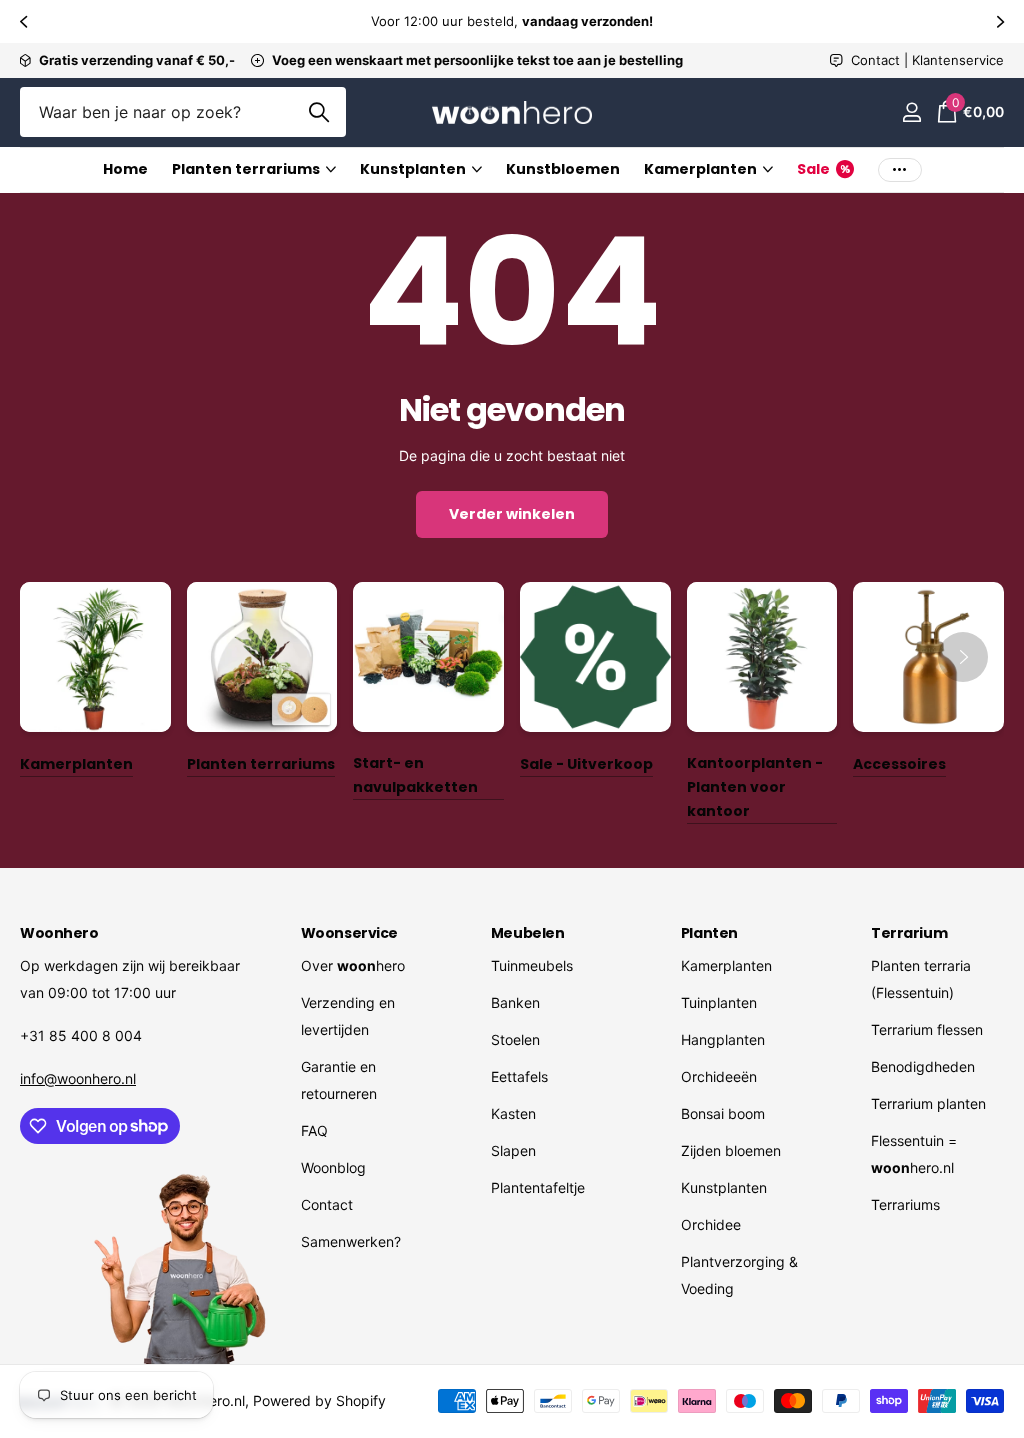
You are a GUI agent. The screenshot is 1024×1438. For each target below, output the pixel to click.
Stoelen (515, 1039)
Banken (515, 1002)
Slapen (513, 1150)
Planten (709, 933)
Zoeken (318, 112)
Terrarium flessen (927, 1029)
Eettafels (519, 1076)
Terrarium (909, 933)
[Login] (911, 112)
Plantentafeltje (538, 1187)
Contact (327, 1204)
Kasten (513, 1113)
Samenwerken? (351, 1241)
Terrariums (905, 1204)
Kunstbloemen (563, 169)
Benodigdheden (923, 1066)
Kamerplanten (726, 965)
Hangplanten (723, 1039)
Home (125, 169)
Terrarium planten (928, 1103)
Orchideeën (719, 1076)
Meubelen (528, 933)
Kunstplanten (724, 1187)
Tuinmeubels (532, 965)
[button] (22, 21)
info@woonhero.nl (78, 1078)
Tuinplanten (719, 1002)
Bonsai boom (723, 1113)
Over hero (353, 965)
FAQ (314, 1130)
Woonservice (349, 933)
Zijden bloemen (731, 1150)
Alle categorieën (254, 170)
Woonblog (333, 1167)
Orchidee (711, 1224)
